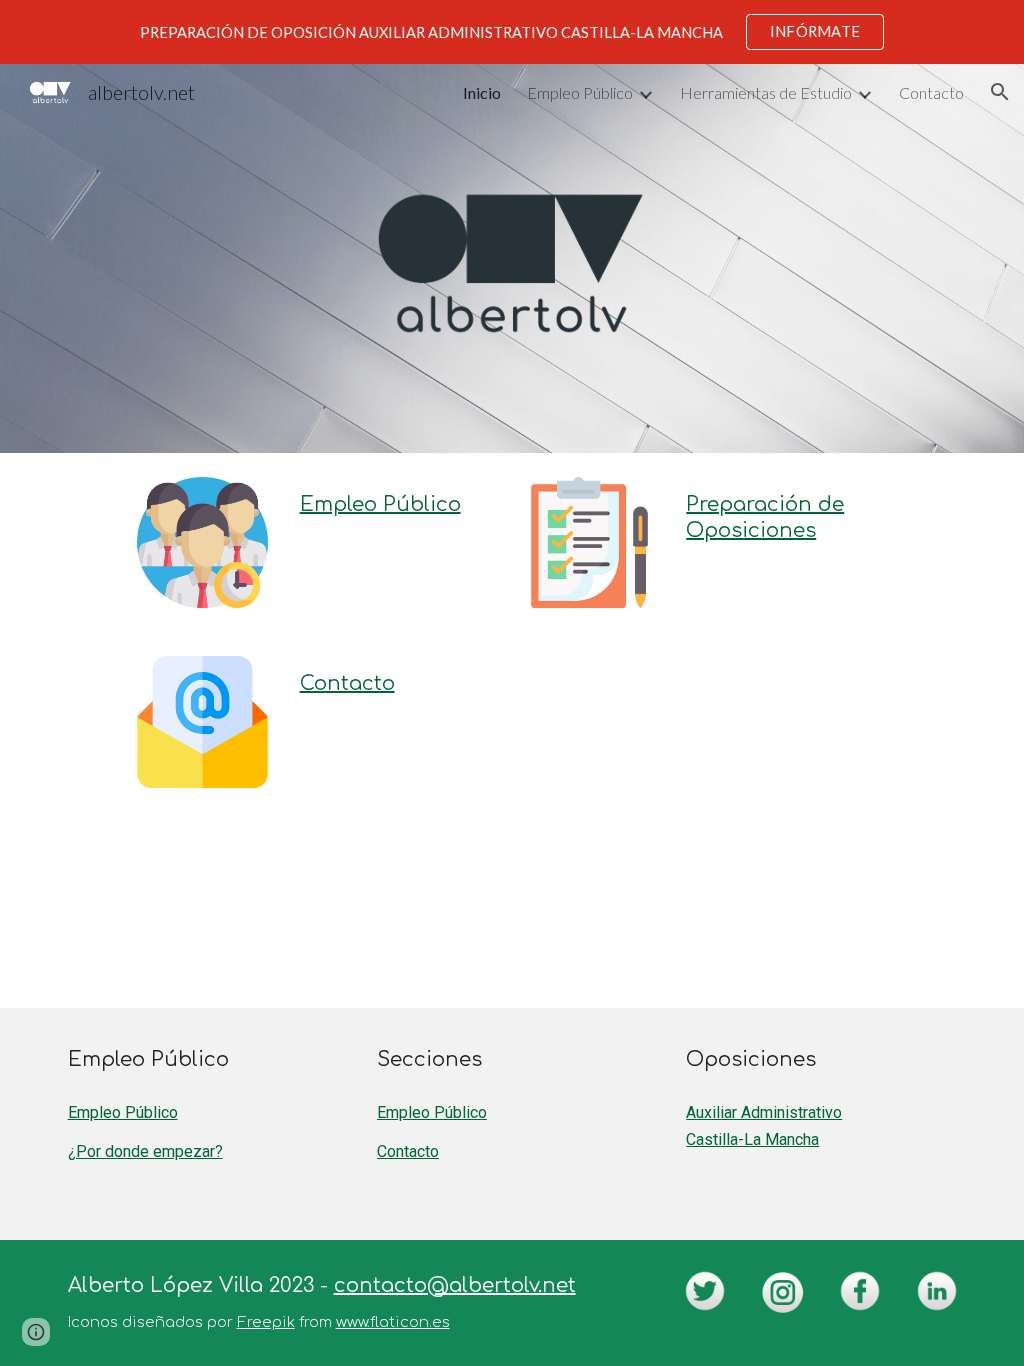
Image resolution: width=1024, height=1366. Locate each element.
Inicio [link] (482, 92)
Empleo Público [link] (580, 92)
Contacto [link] (931, 92)
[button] (1000, 92)
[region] (512, 32)
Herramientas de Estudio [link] (766, 92)
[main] (396, 504)
